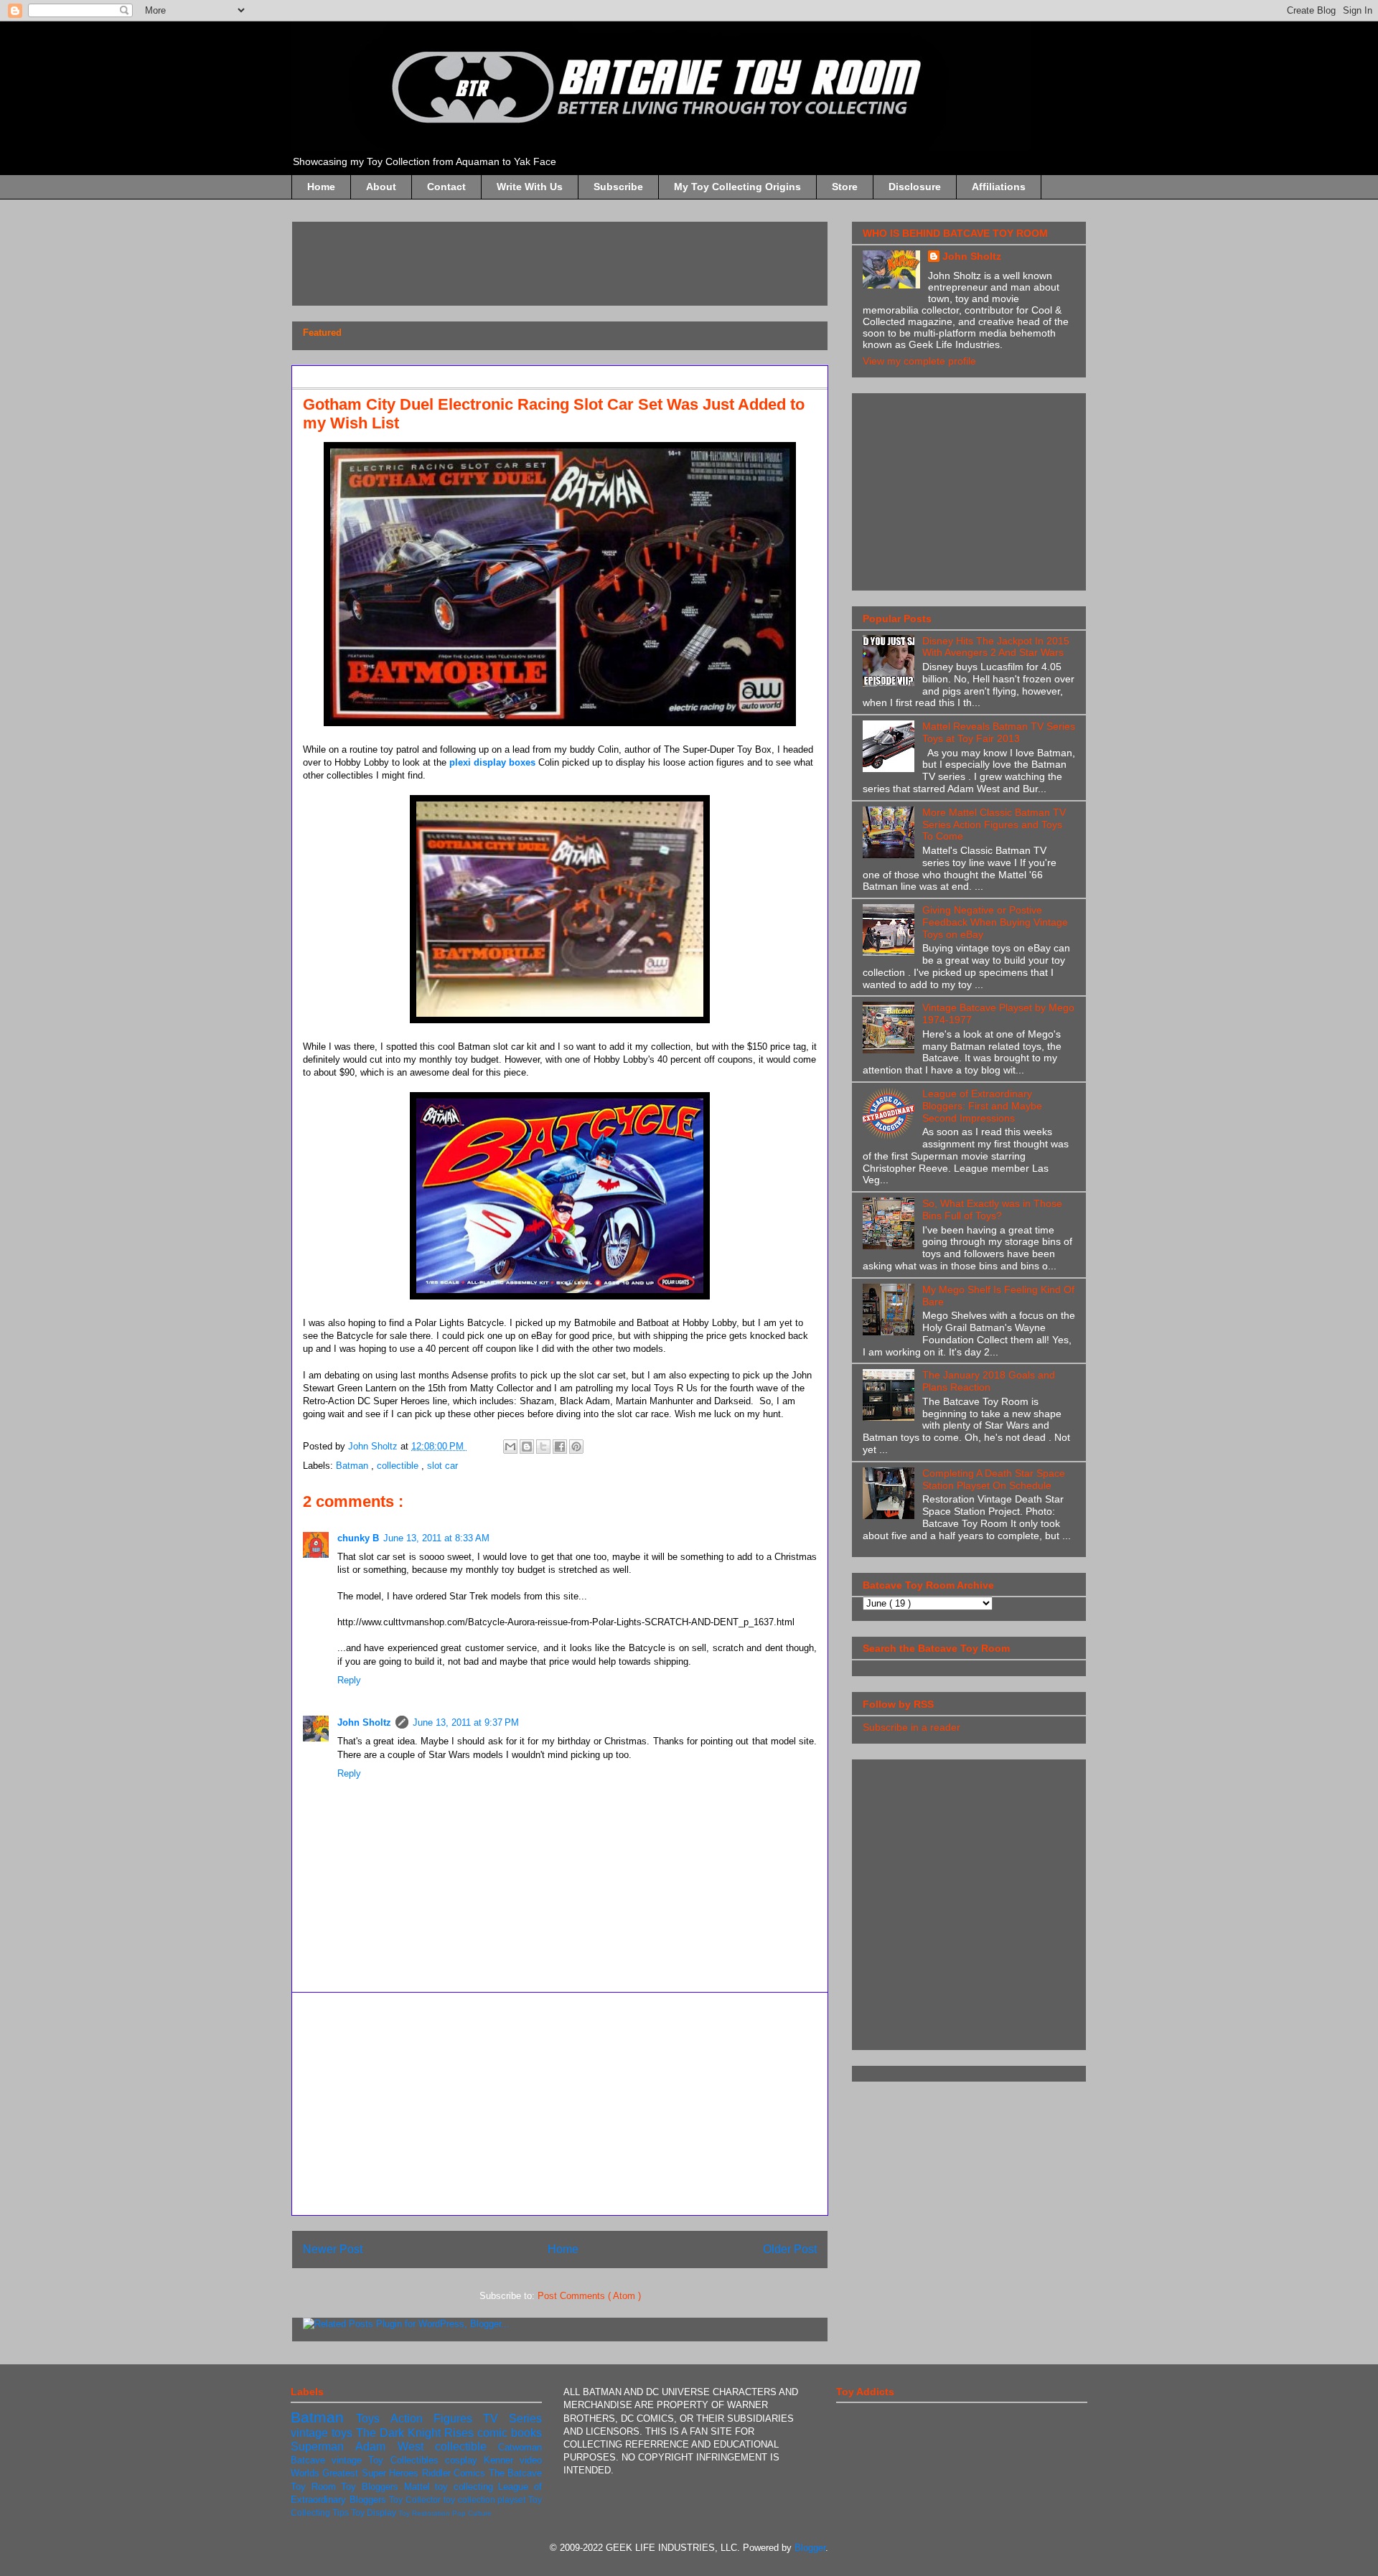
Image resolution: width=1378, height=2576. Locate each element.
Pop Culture (472, 2513)
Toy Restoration (425, 2513)
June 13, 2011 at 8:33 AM (436, 1538)
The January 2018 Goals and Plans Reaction (989, 1381)
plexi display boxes (492, 762)
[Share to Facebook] (560, 1447)
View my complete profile (919, 361)
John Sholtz (364, 1722)
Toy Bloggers (372, 2487)
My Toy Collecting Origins (737, 187)
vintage (350, 2460)
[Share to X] (543, 1447)
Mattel (420, 2487)
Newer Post (333, 2249)
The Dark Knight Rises (417, 2433)
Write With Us (530, 187)
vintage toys (323, 2433)
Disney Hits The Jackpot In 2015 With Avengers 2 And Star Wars (996, 647)
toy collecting (467, 2487)
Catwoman (520, 2447)
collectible (399, 1466)
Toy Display (375, 2512)
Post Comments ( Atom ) (589, 2296)
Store (845, 187)
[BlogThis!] (527, 1447)
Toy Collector (416, 2500)
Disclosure (915, 187)
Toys (373, 2418)
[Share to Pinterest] (576, 1447)
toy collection (470, 2500)
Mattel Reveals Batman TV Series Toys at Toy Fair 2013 (999, 732)
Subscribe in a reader (911, 1727)
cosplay (464, 2460)
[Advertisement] (564, 259)
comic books (510, 2433)
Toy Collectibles (406, 2460)
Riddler (438, 2473)
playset (513, 2500)
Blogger (810, 2548)
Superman (323, 2446)
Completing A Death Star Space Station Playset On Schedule (994, 1479)
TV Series (512, 2418)
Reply (349, 1680)
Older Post (790, 2249)
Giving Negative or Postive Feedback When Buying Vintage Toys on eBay (995, 922)
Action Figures (437, 2418)
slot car (442, 1466)
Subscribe (618, 187)
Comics (471, 2473)
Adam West (395, 2446)
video (531, 2460)
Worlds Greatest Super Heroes (356, 2473)
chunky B (358, 1538)
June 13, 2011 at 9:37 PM (466, 1722)
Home (321, 187)
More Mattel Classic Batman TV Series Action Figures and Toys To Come (994, 824)
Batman (353, 1466)
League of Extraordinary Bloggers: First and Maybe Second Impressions (982, 1106)
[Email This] (510, 1447)
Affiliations (999, 187)
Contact (446, 187)
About (381, 187)
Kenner (502, 2460)
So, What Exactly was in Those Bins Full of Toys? (992, 1209)
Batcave (311, 2460)
